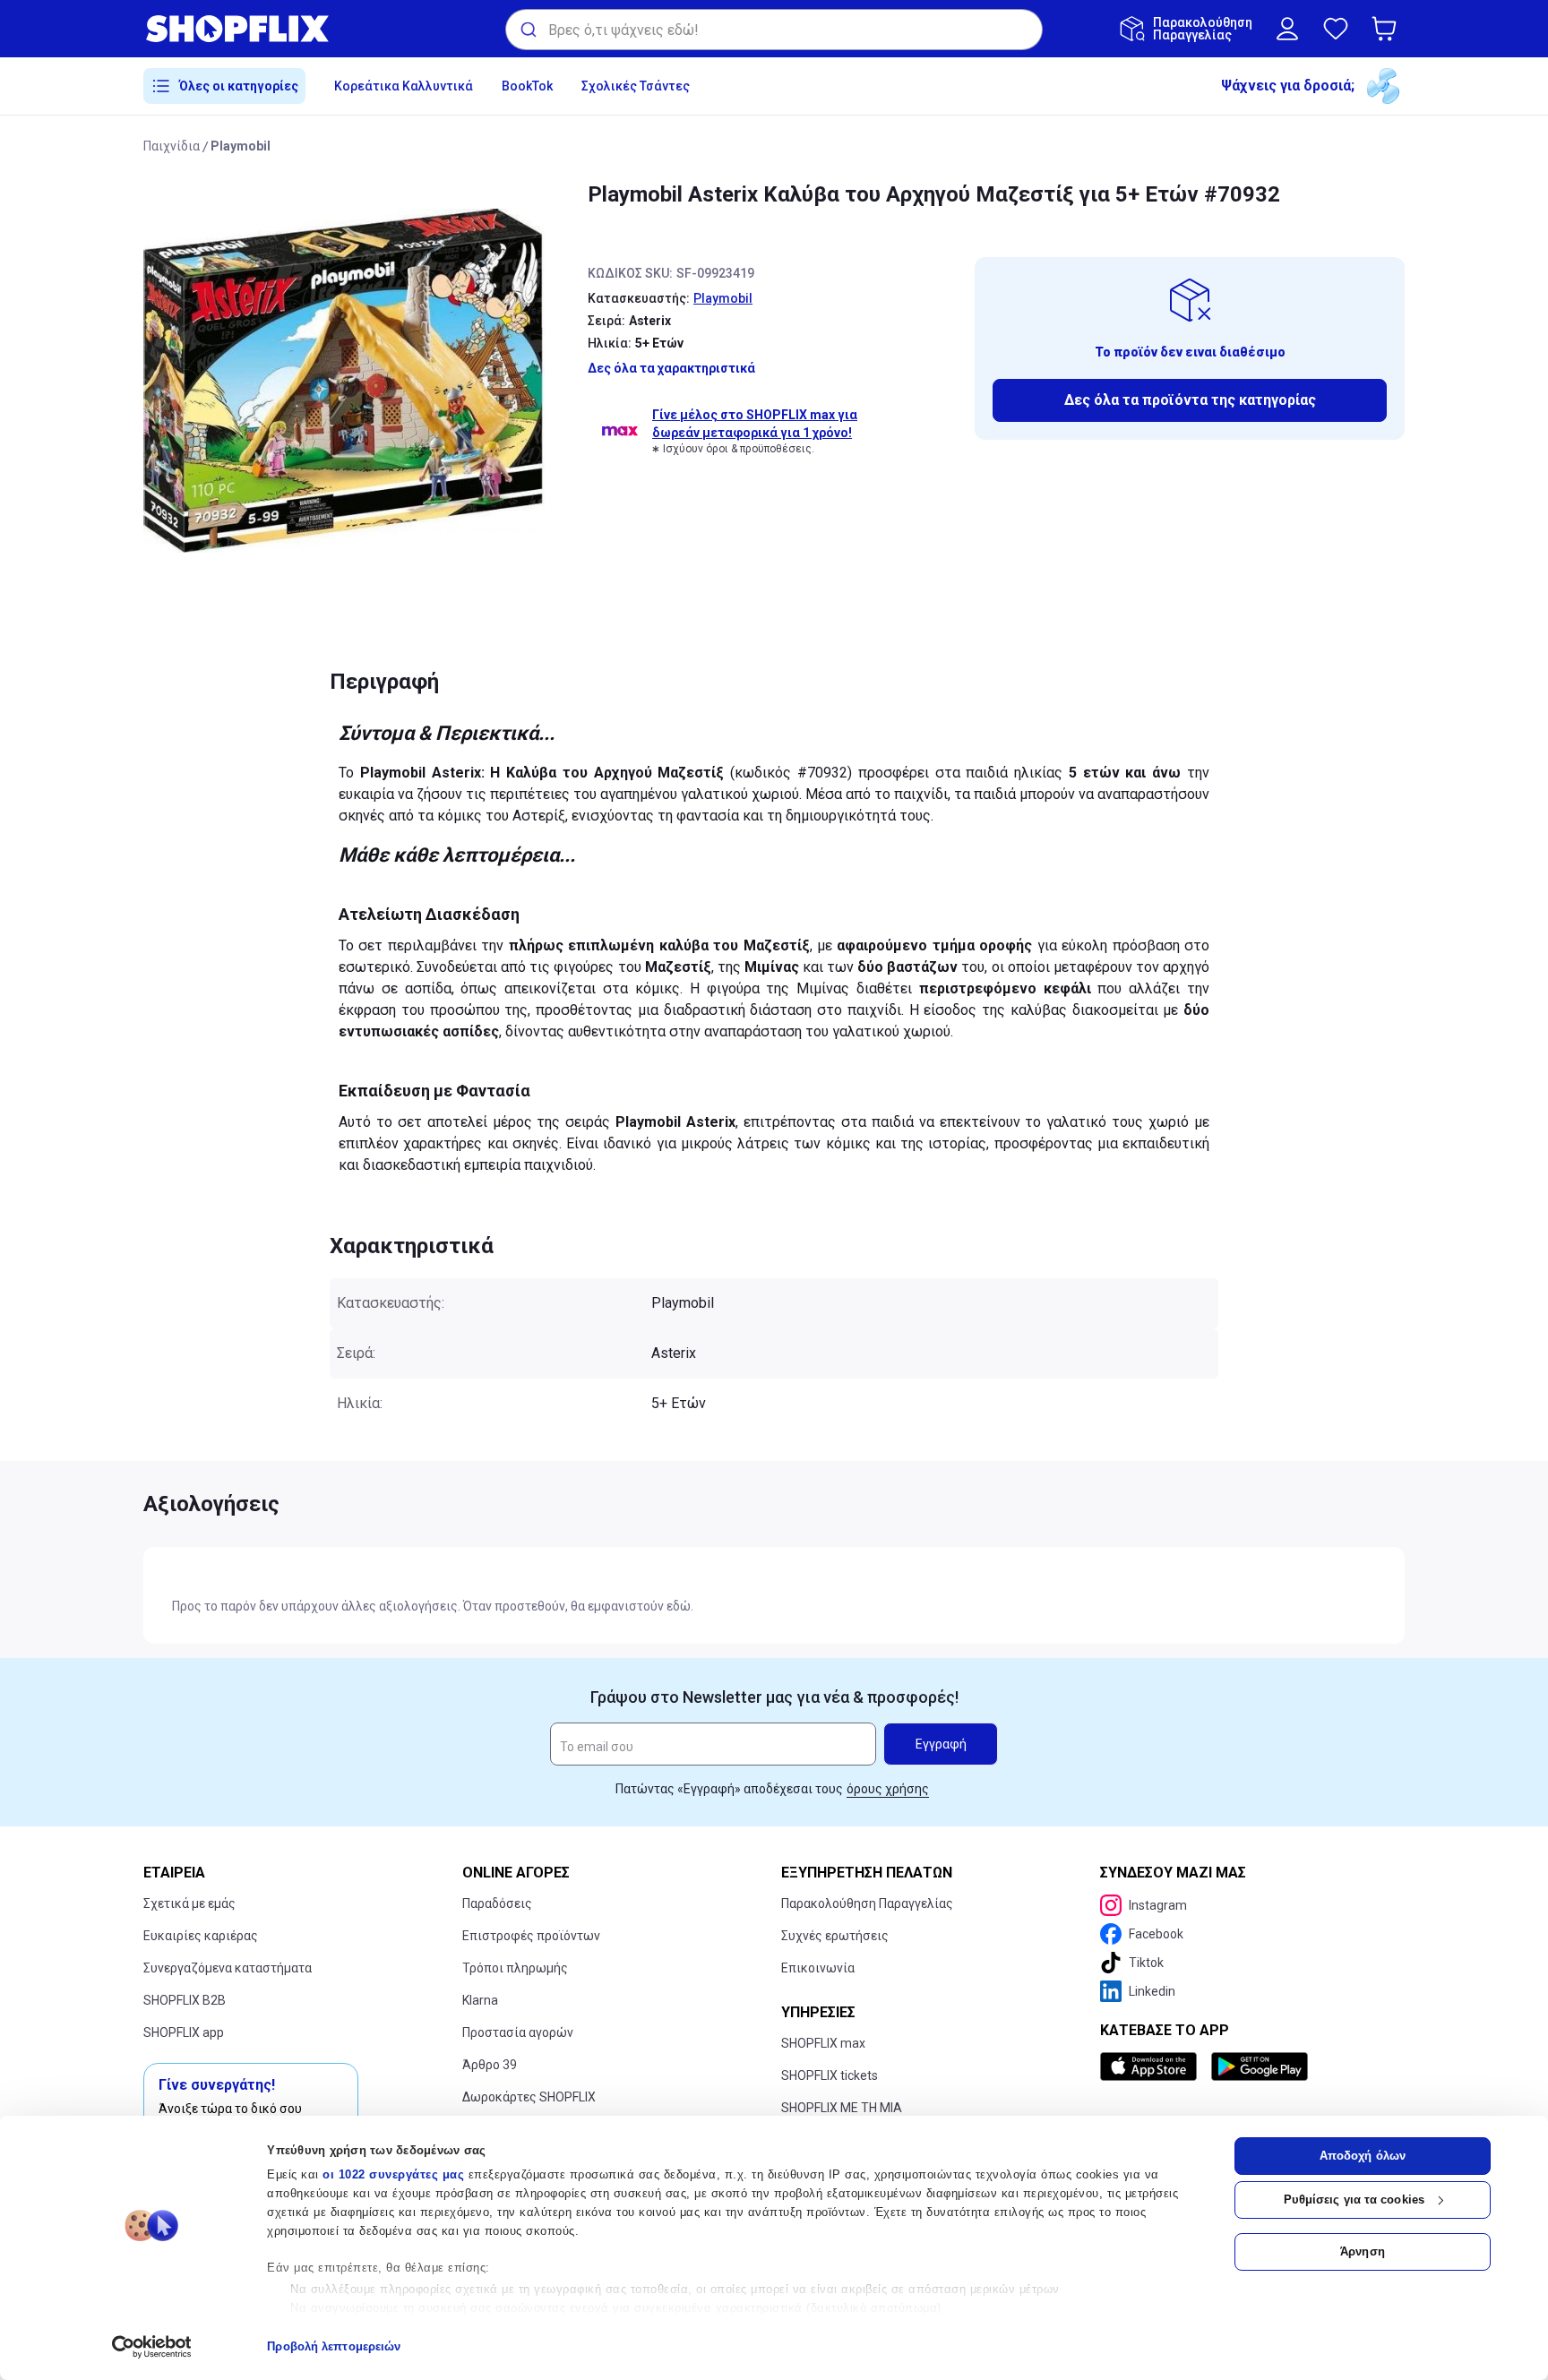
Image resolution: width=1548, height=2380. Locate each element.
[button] (1388, 29)
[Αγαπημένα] (1336, 29)
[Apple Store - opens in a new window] (1152, 2066)
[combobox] (774, 30)
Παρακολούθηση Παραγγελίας (867, 1903)
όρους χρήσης (888, 1789)
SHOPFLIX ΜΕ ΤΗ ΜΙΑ (842, 2108)
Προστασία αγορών (518, 2032)
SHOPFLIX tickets (830, 2075)
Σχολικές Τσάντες (636, 86)
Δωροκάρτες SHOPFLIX (529, 2097)
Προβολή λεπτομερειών (334, 2346)
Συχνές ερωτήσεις (835, 1936)
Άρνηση (1363, 2251)
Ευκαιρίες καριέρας (201, 1936)
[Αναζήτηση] (527, 30)
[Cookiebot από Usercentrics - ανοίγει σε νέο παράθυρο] (152, 2347)
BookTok (527, 86)
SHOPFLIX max (823, 2043)
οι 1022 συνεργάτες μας (393, 2174)
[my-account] (1287, 29)
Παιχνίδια (172, 146)
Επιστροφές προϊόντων (531, 1936)
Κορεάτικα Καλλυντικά (404, 86)
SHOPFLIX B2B (185, 2000)
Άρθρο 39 (490, 2065)
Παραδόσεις (497, 1903)
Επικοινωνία (818, 1968)
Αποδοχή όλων (1363, 2156)
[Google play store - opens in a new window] (1260, 2066)
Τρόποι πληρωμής (515, 1968)
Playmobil (241, 146)
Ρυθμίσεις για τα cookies (1354, 2200)
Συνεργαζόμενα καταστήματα (228, 1968)
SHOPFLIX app (184, 2032)
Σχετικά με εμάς (189, 1903)
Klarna (480, 2000)
